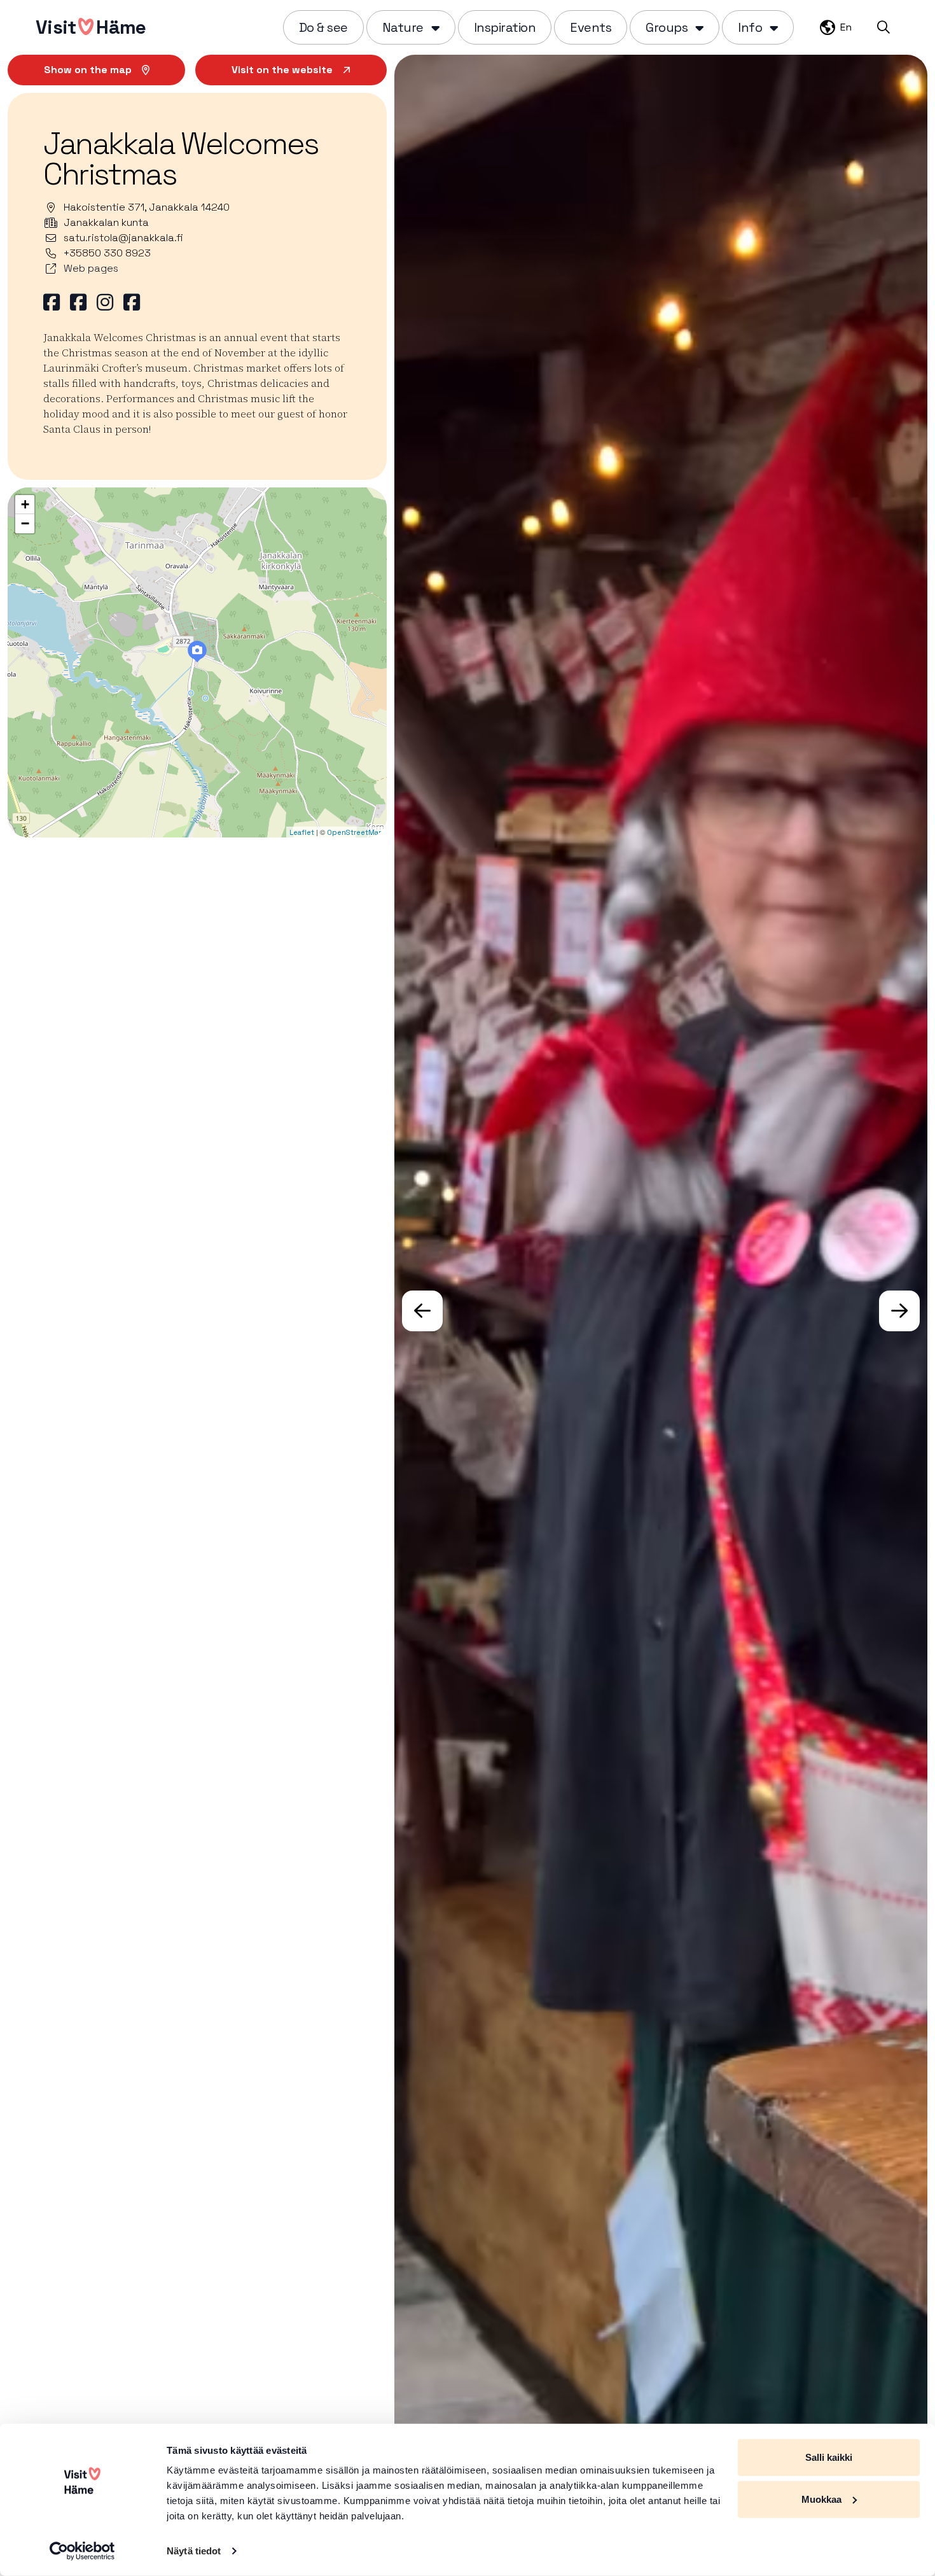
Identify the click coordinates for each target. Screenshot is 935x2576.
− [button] (25, 523)
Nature (403, 27)
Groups (667, 27)
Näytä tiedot (194, 2551)
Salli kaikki (829, 2457)
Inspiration (505, 27)
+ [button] (25, 504)
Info (750, 27)
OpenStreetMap (355, 832)
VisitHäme (91, 27)
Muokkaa (821, 2499)
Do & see (323, 27)
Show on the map (88, 70)
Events (591, 27)
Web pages (91, 268)
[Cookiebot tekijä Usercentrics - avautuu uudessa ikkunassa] (82, 2551)
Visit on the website (282, 70)
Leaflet (302, 832)
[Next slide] (899, 1311)
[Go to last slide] (422, 1311)
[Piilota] (434, 27)
